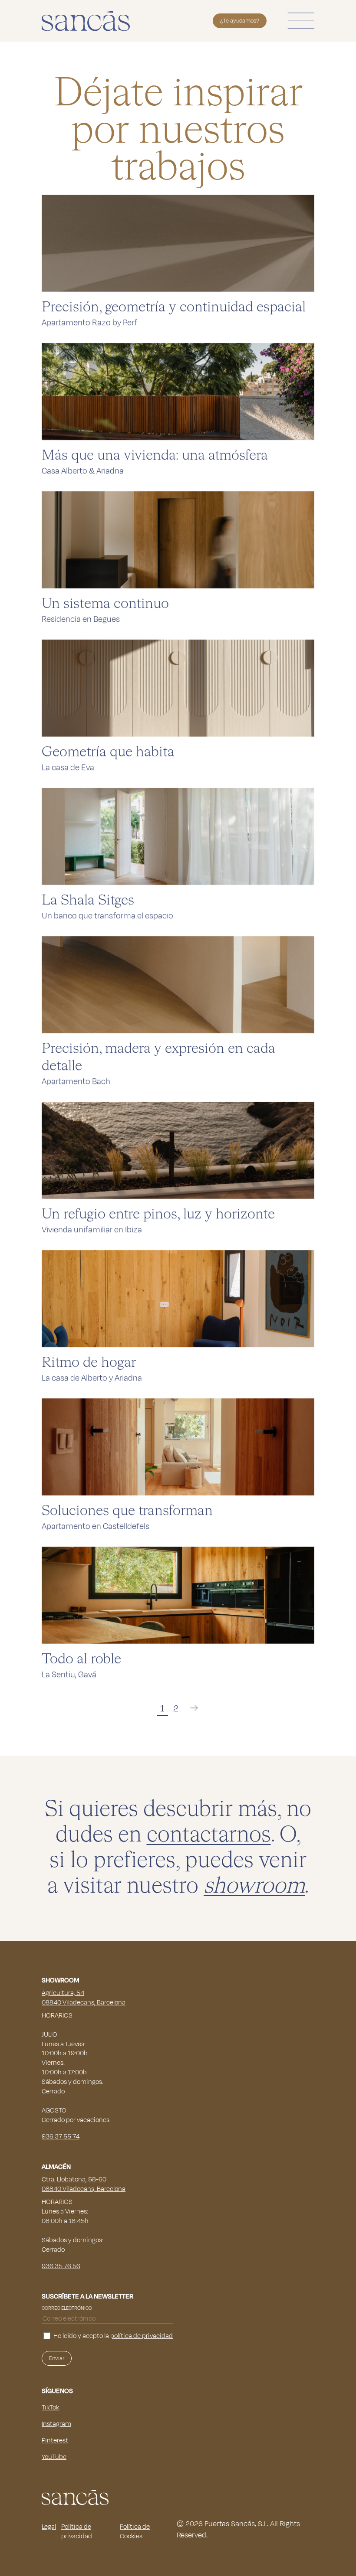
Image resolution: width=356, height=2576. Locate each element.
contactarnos (209, 1835)
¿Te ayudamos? (240, 21)
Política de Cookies (135, 2532)
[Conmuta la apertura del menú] (301, 21)
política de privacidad (142, 2336)
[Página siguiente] (194, 1708)
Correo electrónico (67, 2308)
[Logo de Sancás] (86, 21)
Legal (49, 2527)
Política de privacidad (77, 2532)
